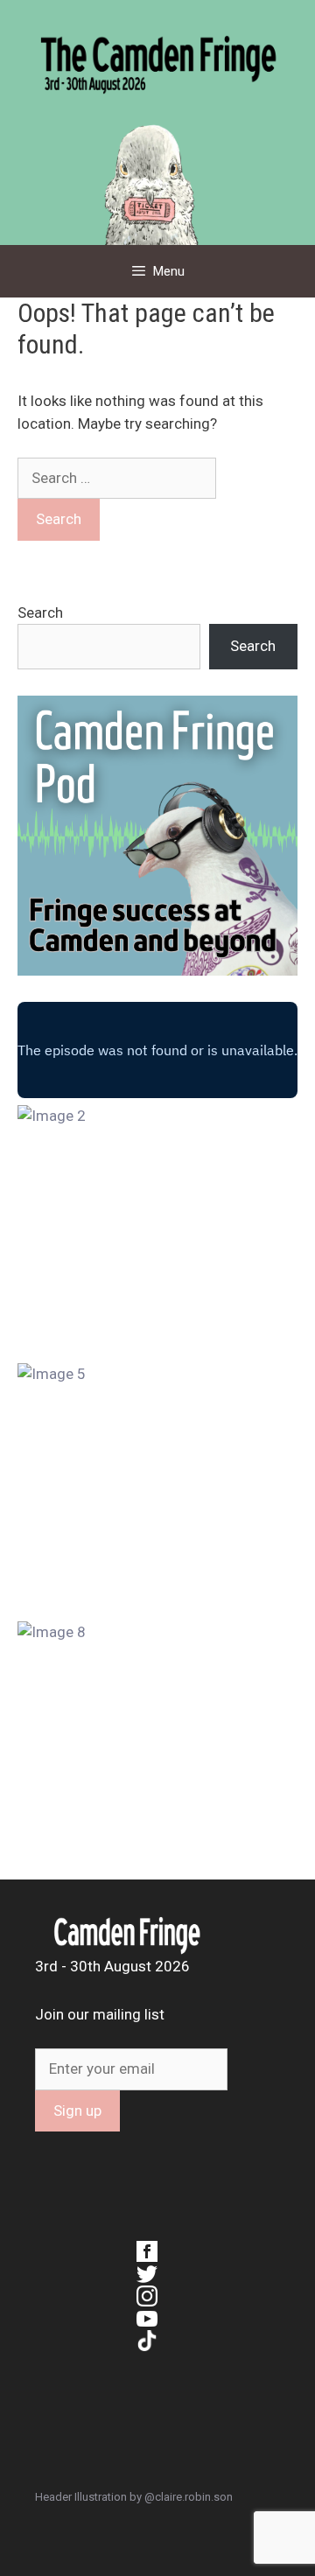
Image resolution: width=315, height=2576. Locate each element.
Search (40, 612)
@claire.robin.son (189, 2497)
